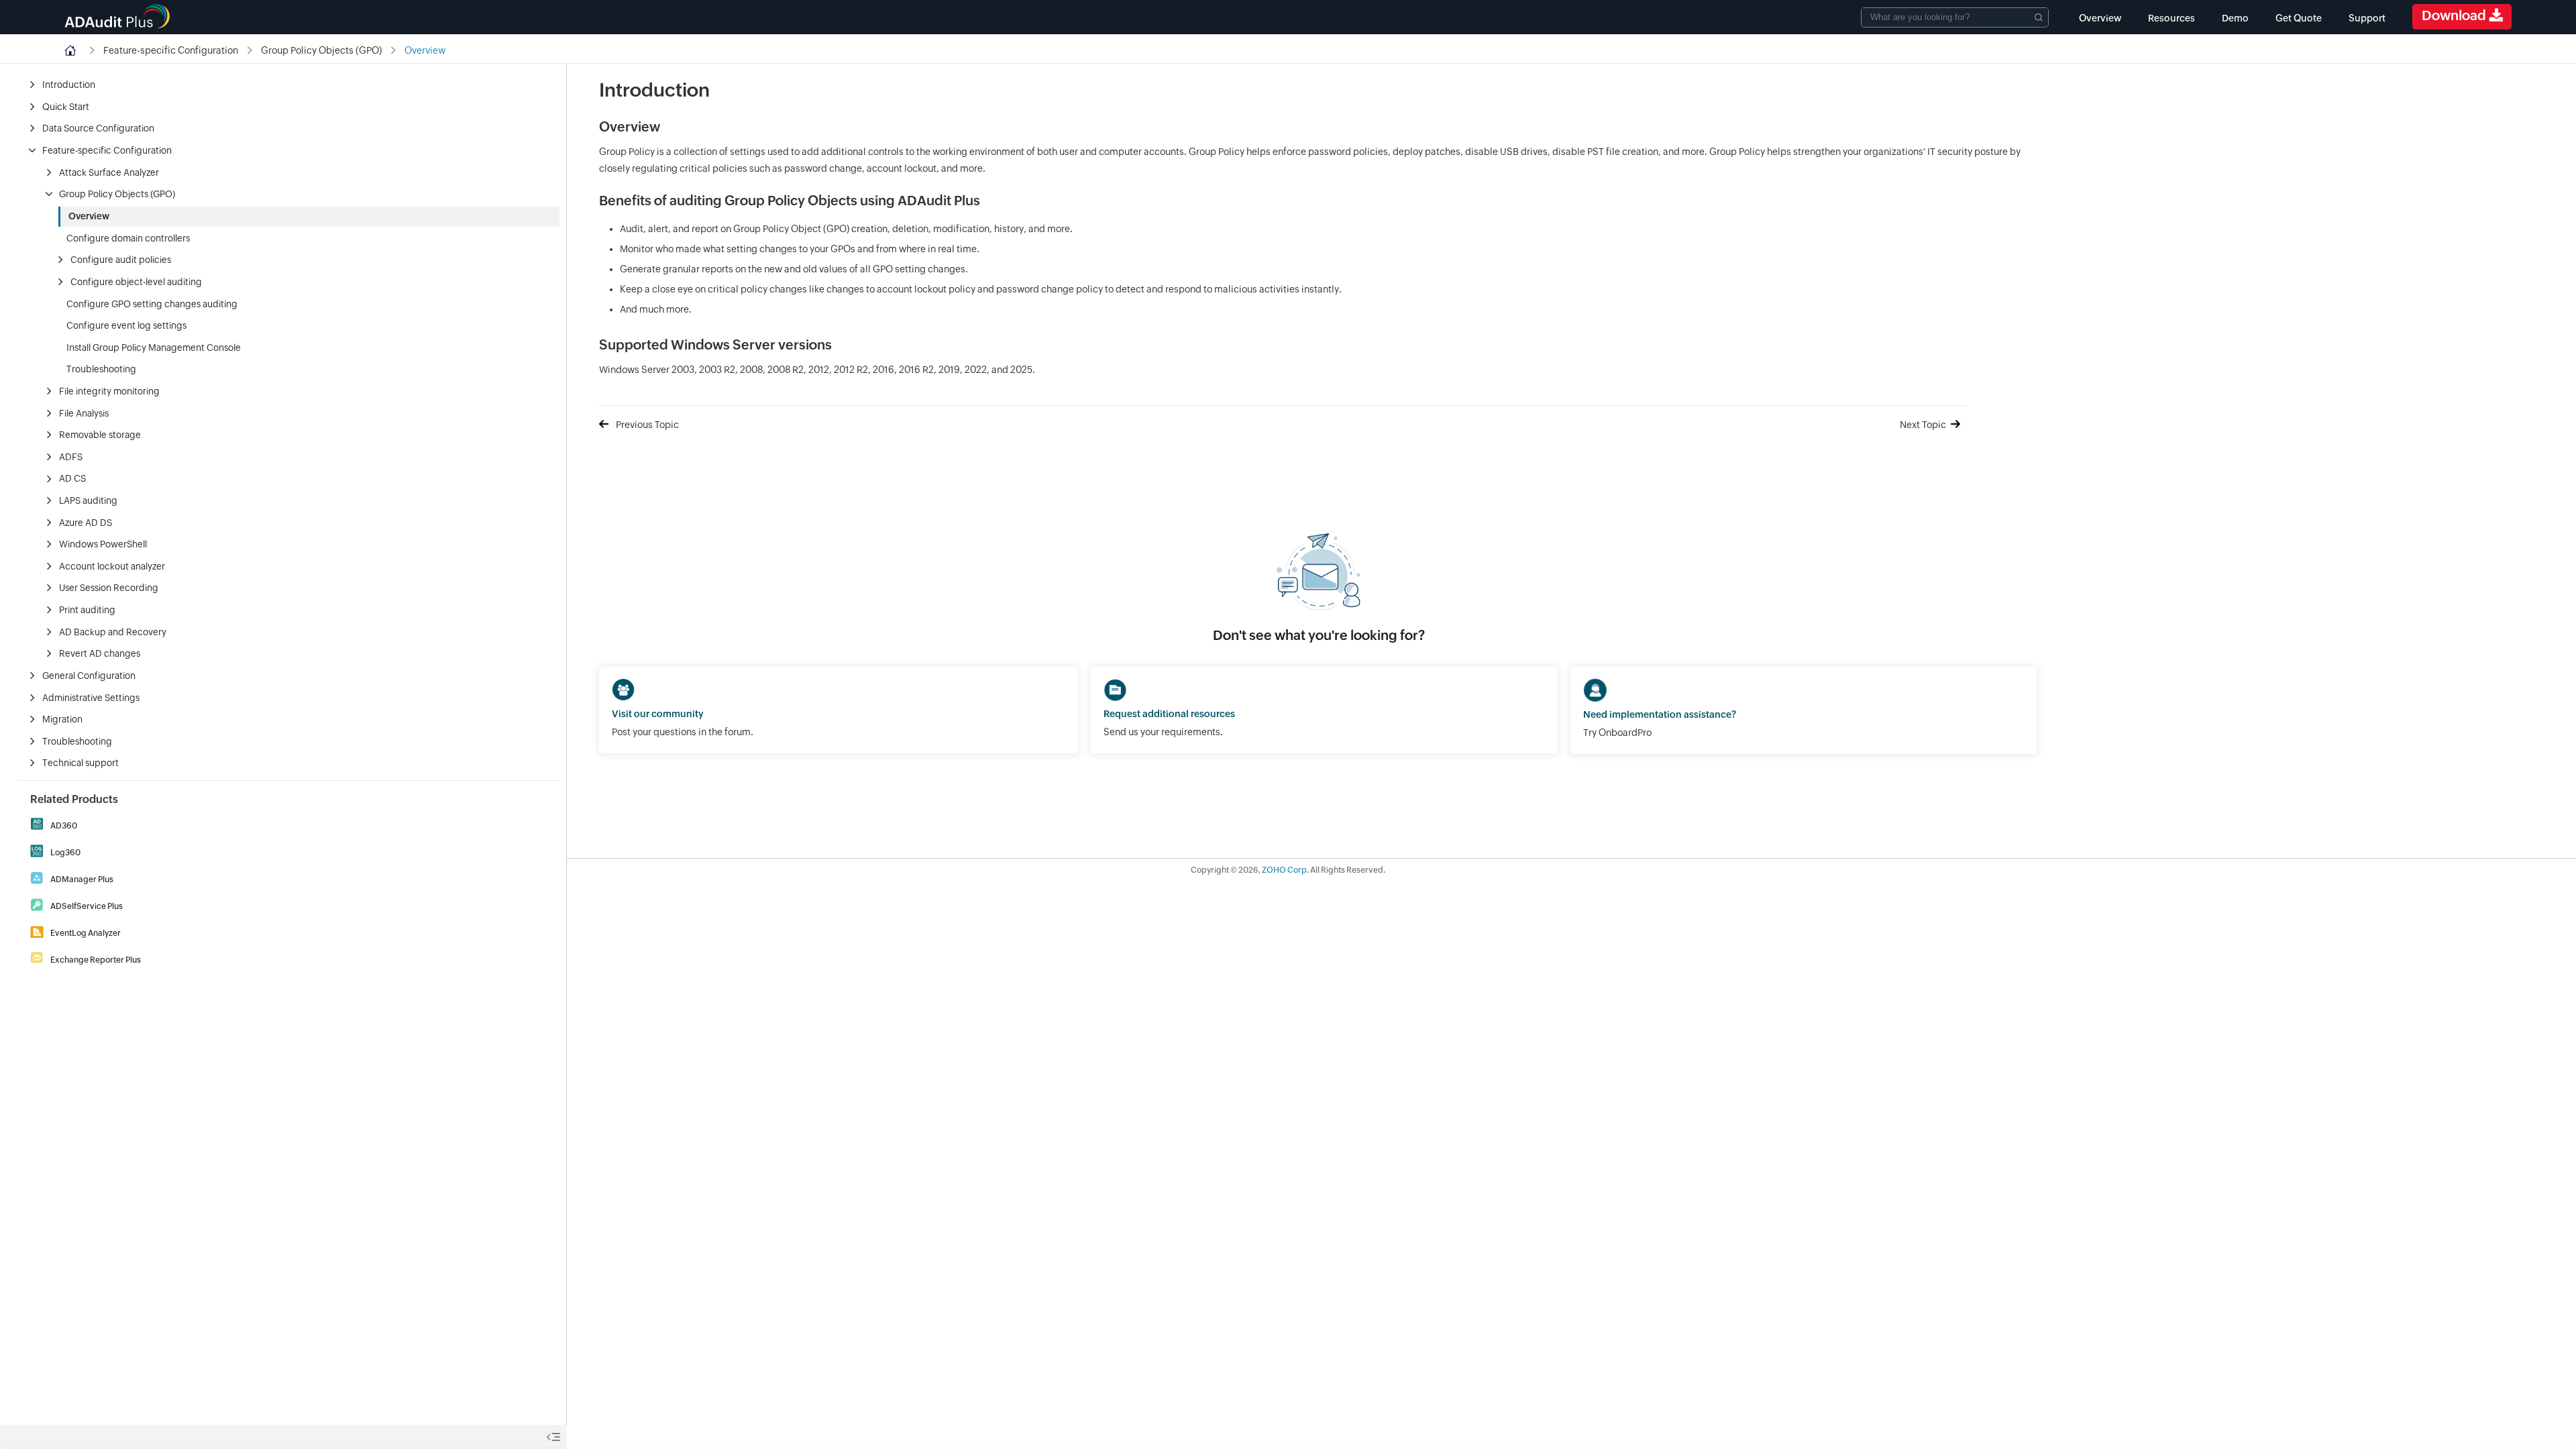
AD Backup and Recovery (113, 632)
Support (2367, 18)
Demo (2235, 18)
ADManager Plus (82, 879)
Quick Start (66, 107)
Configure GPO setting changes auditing (152, 304)
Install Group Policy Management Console (154, 347)
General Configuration (89, 676)
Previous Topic (647, 425)
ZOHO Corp (1284, 870)
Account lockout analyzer (112, 566)
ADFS (71, 457)
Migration (62, 719)
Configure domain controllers (128, 238)
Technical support (80, 763)
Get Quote (2299, 18)
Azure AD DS (86, 523)
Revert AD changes (100, 653)
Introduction (69, 85)
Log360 (65, 853)
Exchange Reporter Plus (96, 960)
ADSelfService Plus (87, 906)
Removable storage (100, 435)
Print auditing (87, 610)
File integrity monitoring (109, 391)
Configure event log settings (126, 325)
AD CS (72, 478)
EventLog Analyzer (86, 933)
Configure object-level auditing (136, 282)
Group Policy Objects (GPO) (117, 194)
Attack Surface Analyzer (109, 172)
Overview (2100, 18)
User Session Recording (109, 588)
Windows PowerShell (103, 544)
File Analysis (84, 413)
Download (2455, 15)
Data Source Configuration (98, 128)
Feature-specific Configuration (107, 150)
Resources (2171, 18)
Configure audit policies (121, 260)
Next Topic (1923, 425)
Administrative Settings (91, 698)
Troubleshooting (101, 369)
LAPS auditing (88, 500)
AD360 (64, 826)
